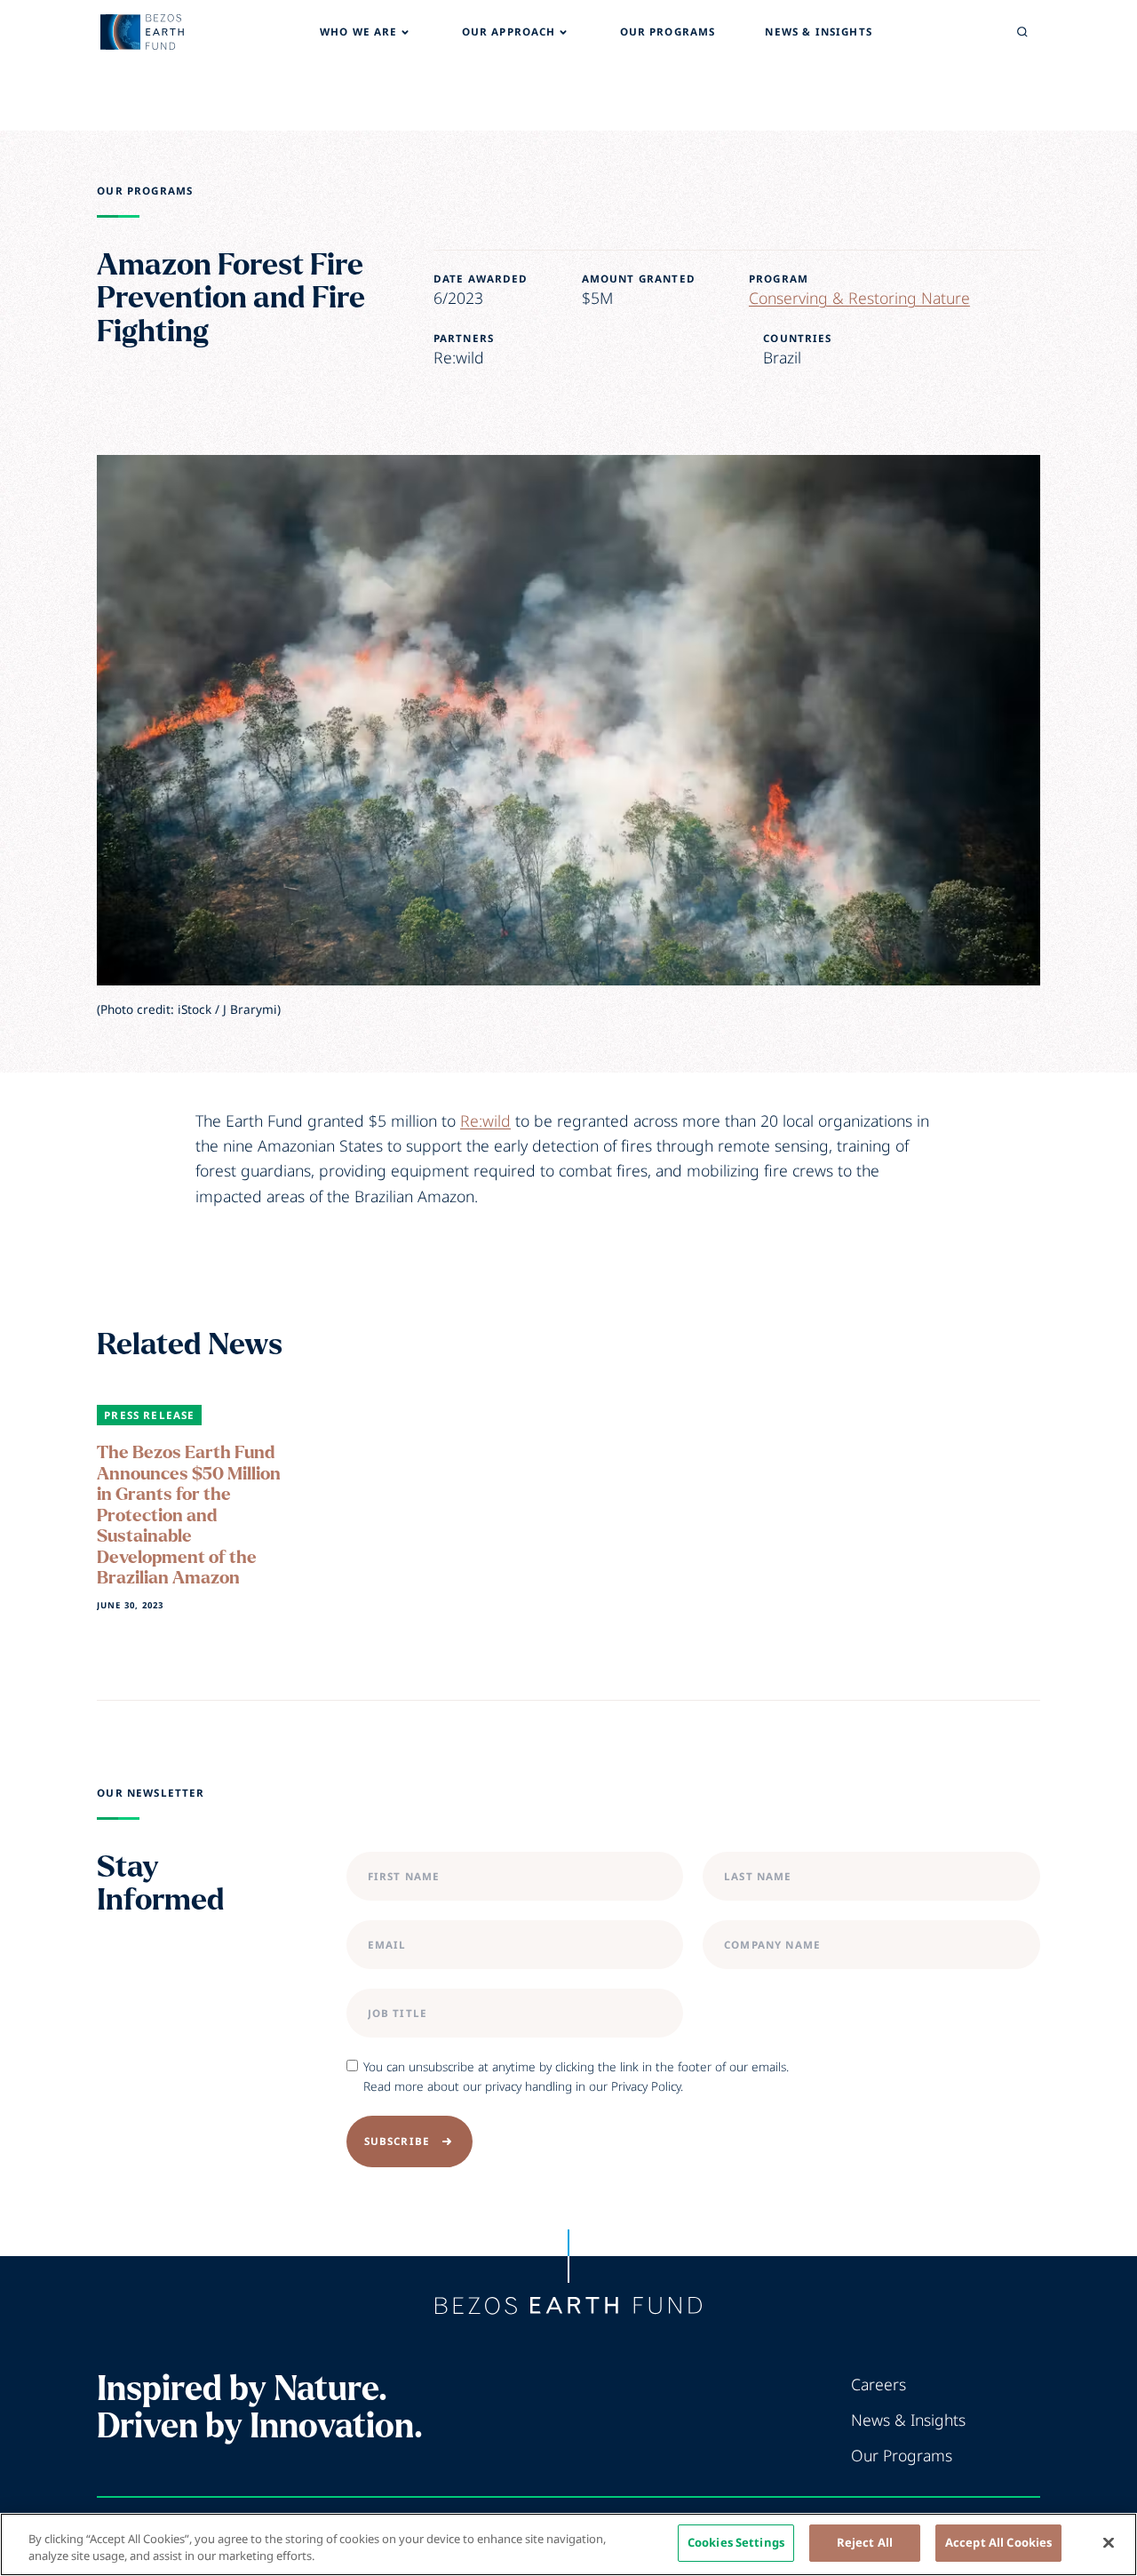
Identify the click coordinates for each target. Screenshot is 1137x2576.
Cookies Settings (736, 2542)
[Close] (1109, 2542)
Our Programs (145, 191)
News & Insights (908, 2420)
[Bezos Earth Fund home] (568, 2306)
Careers (879, 2384)
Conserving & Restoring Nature (859, 298)
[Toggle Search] (1022, 32)
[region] (568, 2544)
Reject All (865, 2542)
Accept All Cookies (998, 2542)
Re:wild (485, 1121)
